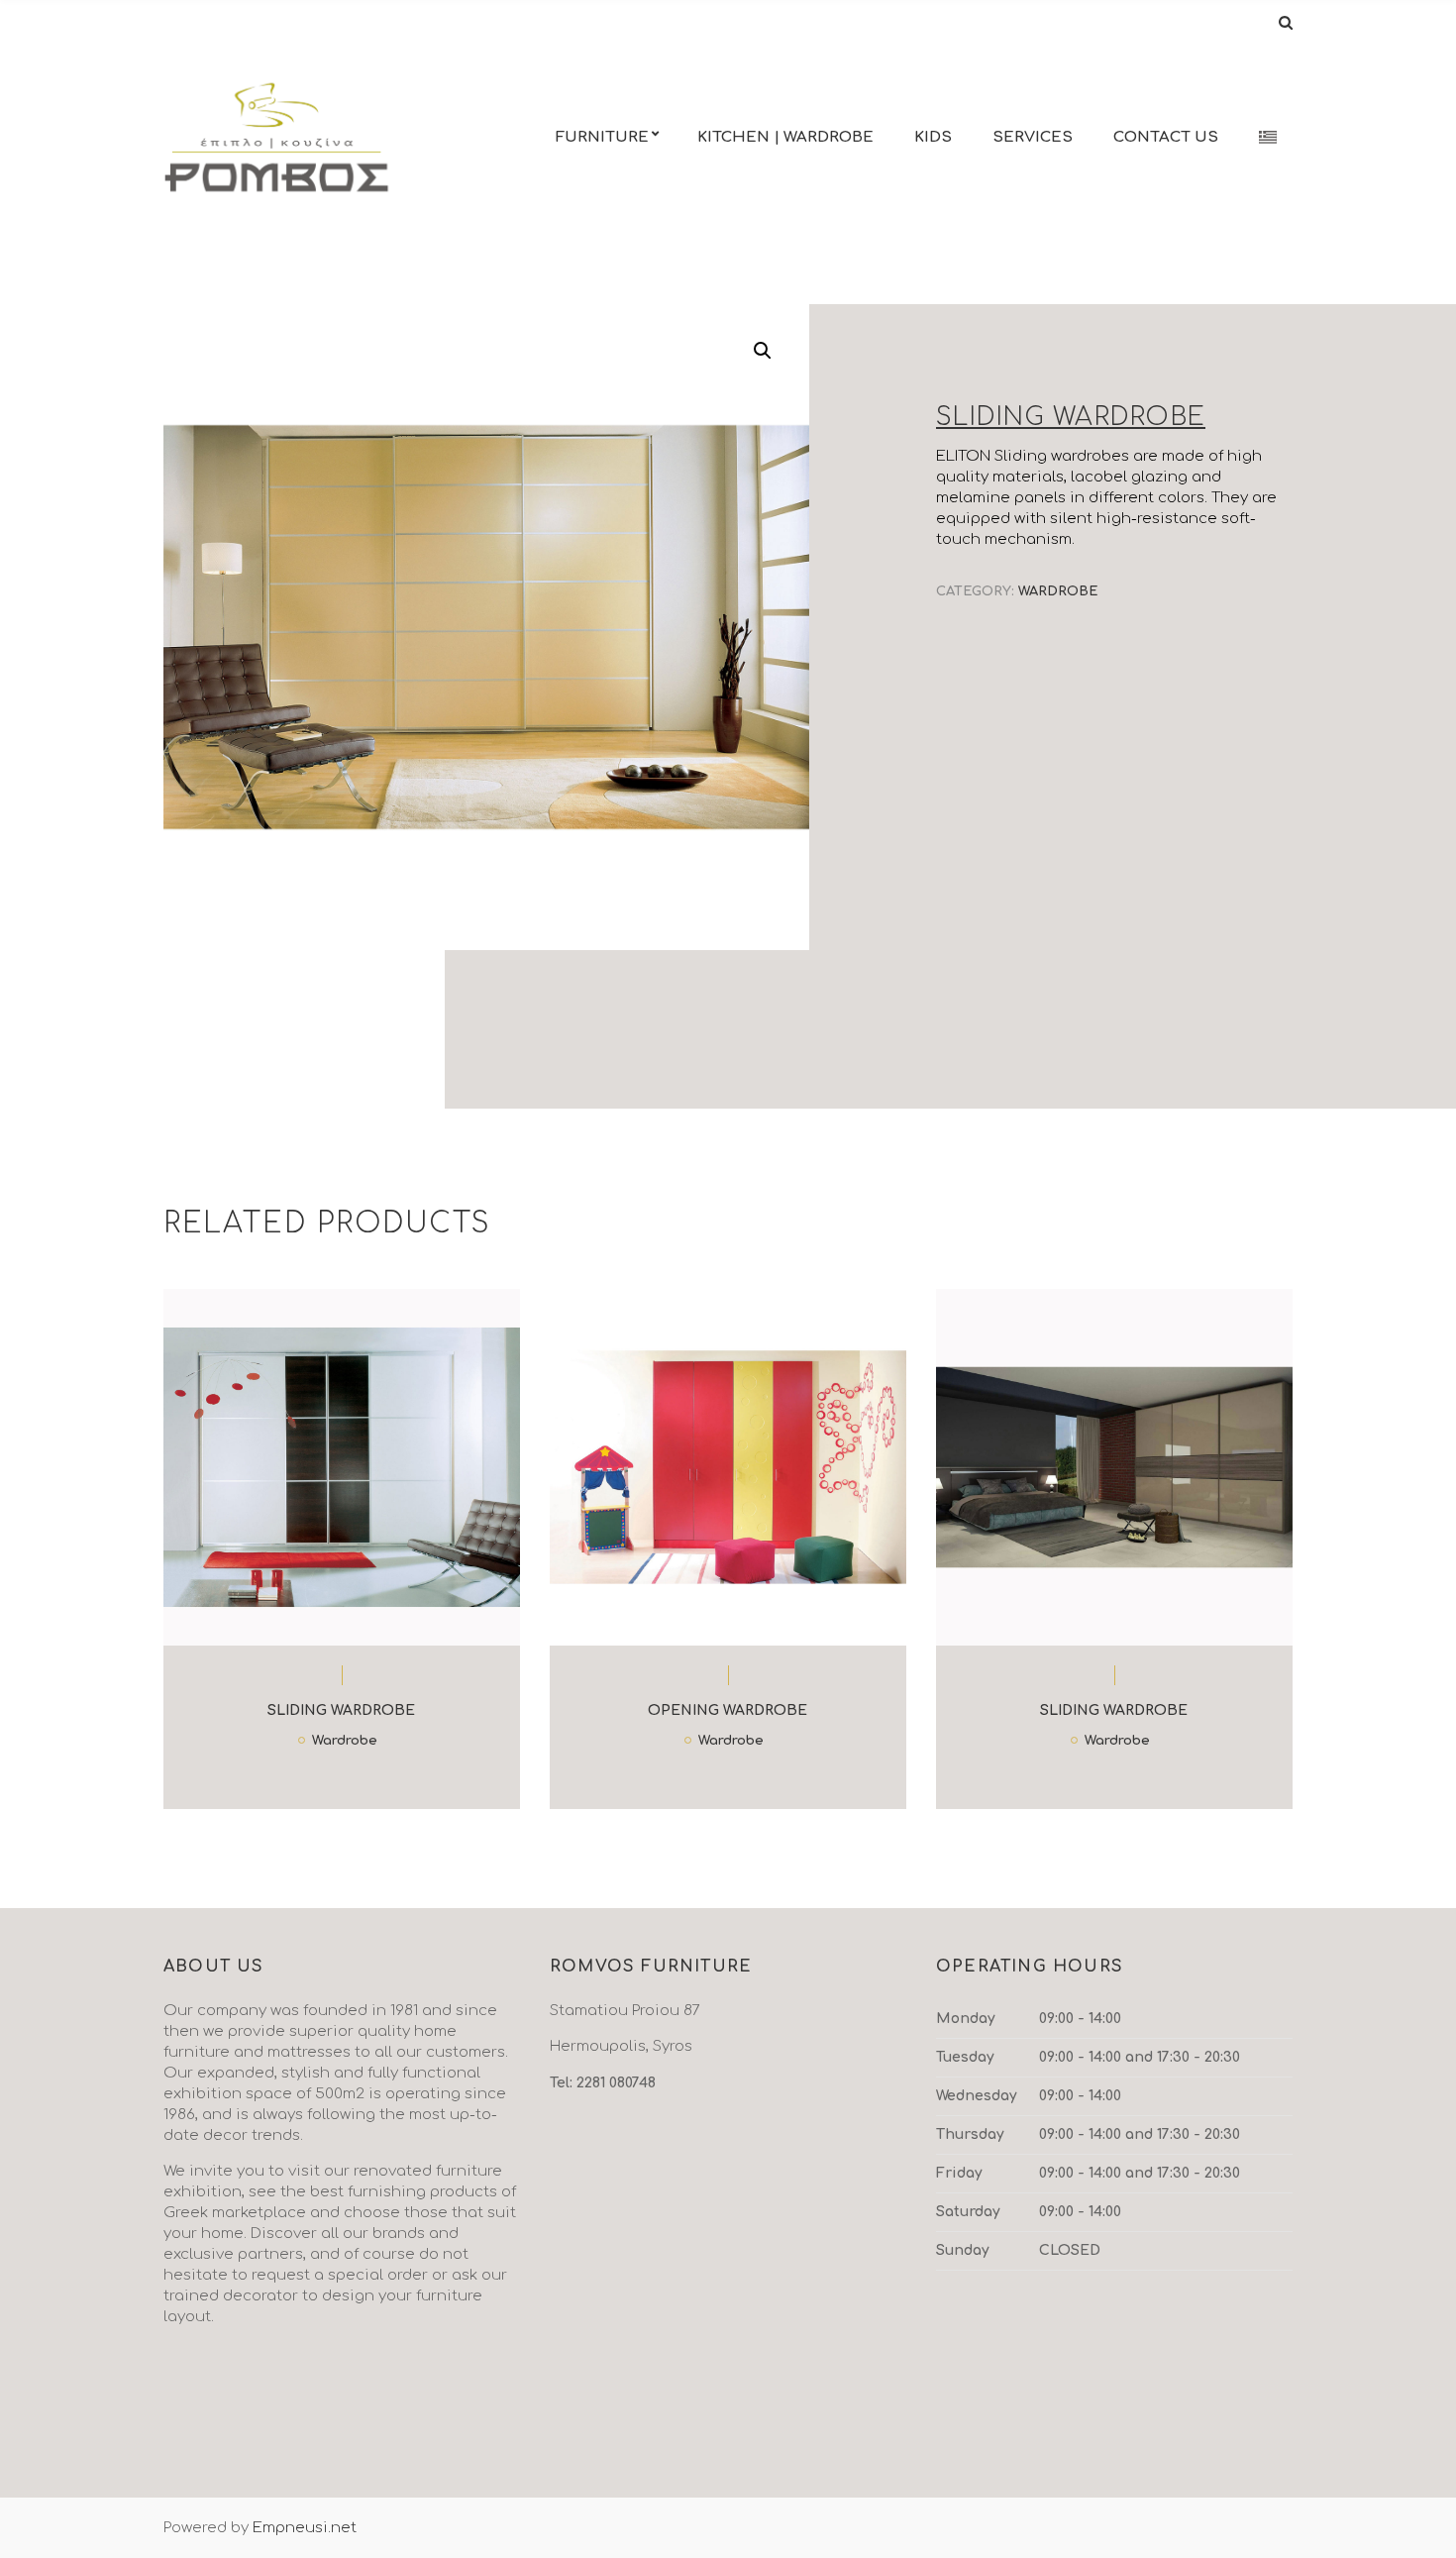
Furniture (602, 137)
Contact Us (1166, 137)
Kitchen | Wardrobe (785, 137)
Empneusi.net (305, 2528)
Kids (933, 137)
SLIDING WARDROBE (341, 1710)
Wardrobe (1058, 591)
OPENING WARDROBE (728, 1710)
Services (1033, 137)
